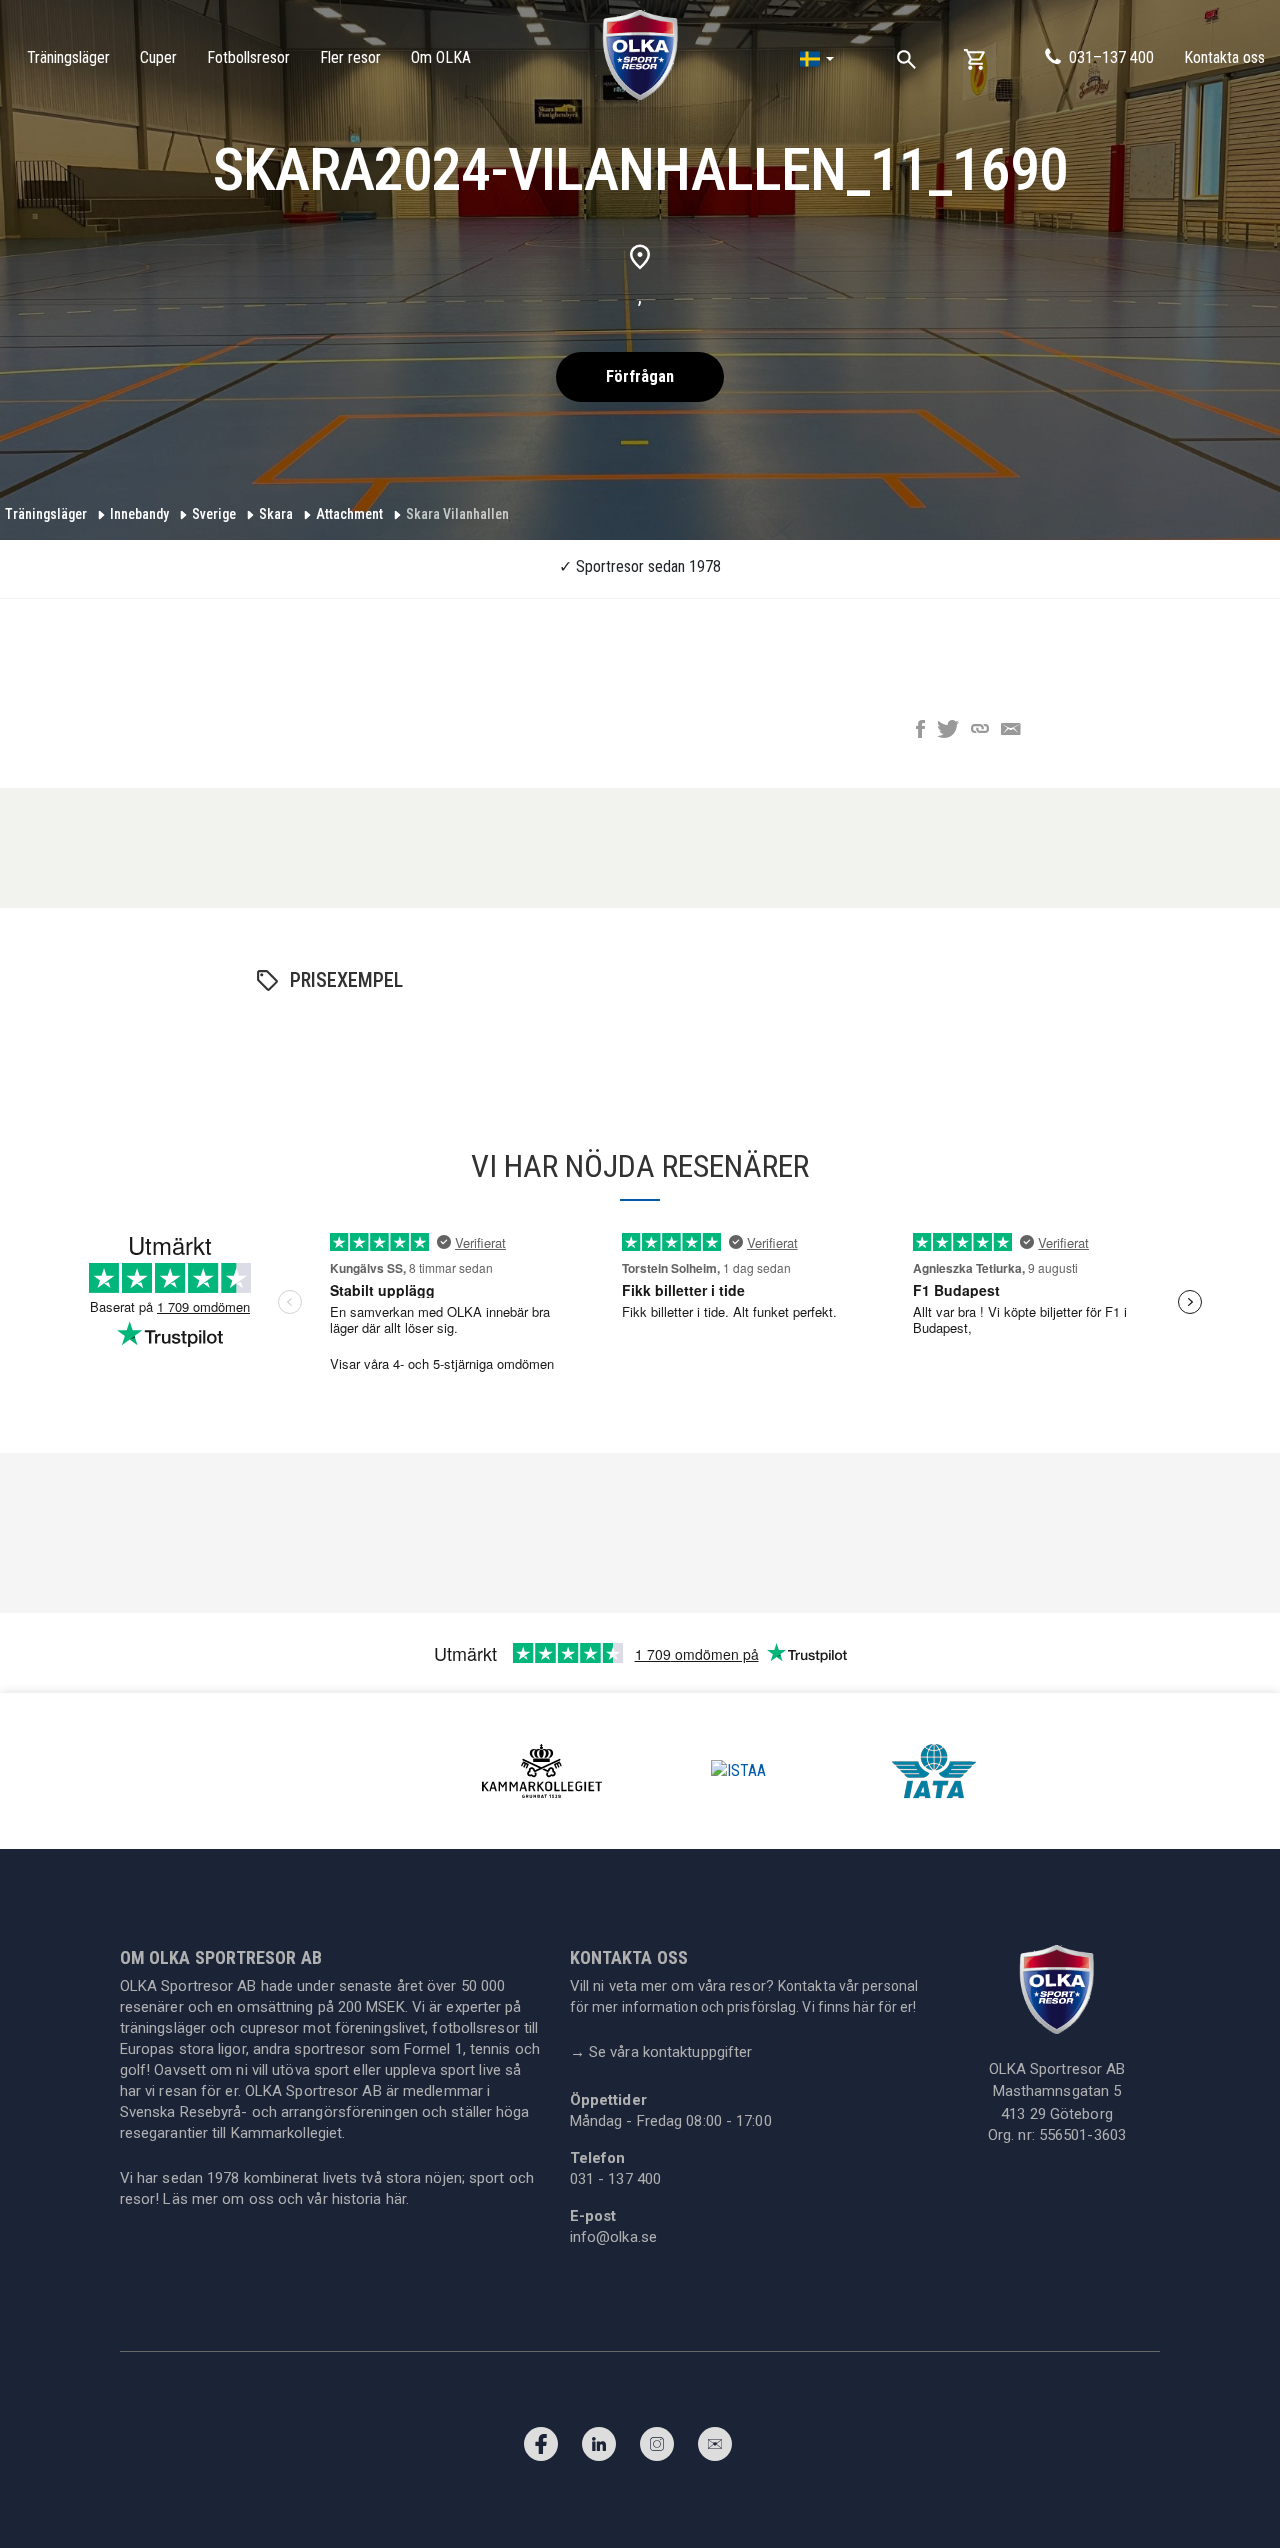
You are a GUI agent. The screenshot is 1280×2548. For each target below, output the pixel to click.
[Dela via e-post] (1011, 731)
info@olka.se (613, 2237)
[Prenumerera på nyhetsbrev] (715, 2449)
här (396, 2199)
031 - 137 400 (615, 2179)
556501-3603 (1082, 2135)
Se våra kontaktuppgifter (661, 2052)
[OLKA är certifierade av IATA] (934, 1769)
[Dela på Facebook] (920, 731)
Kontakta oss (1224, 57)
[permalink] (980, 731)
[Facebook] (541, 2449)
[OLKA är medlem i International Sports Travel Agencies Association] (738, 1769)
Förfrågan (640, 376)
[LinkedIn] (599, 2449)
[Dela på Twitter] (948, 731)
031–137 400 (1111, 57)
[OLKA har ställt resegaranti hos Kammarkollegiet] (542, 1769)
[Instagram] (657, 2449)
